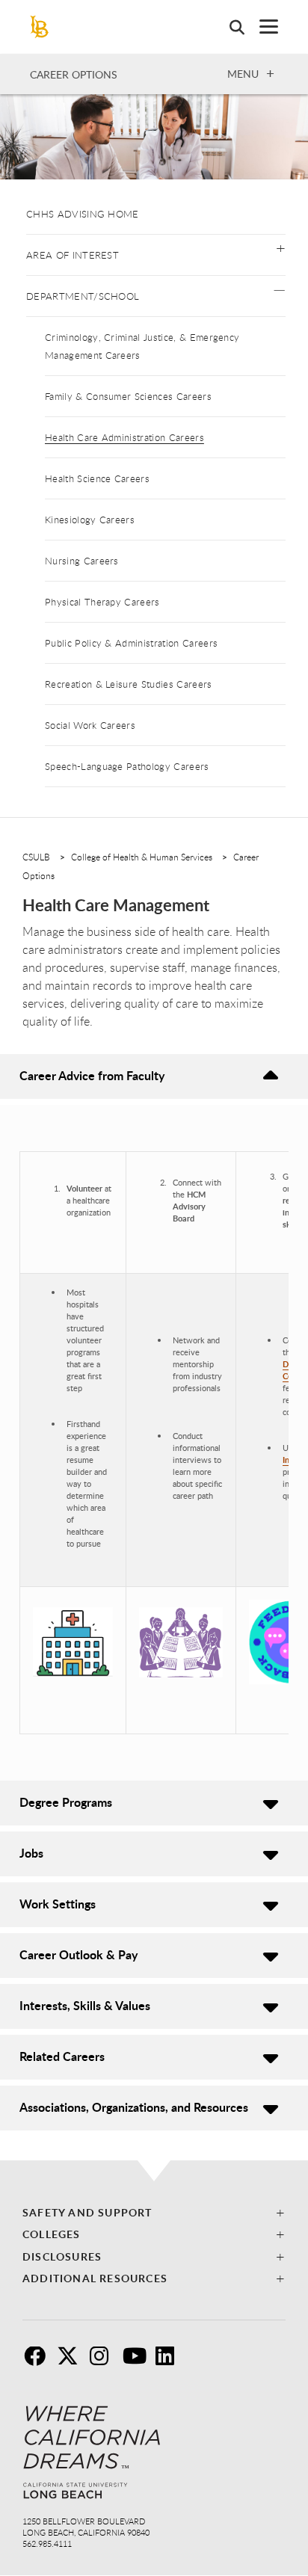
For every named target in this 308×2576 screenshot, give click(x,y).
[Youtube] (138, 2361)
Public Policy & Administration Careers (131, 643)
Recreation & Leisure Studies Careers (129, 684)
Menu (243, 73)
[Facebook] (39, 2361)
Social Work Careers (90, 725)
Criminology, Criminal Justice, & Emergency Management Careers (142, 346)
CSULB (36, 857)
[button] (281, 247)
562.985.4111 (47, 2543)
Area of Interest (73, 255)
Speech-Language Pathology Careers (127, 766)
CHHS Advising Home (83, 214)
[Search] (230, 27)
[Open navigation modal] (261, 27)
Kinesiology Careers (90, 520)
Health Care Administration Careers (124, 437)
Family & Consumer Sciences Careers (128, 396)
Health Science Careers (97, 478)
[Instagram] (105, 2361)
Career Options (74, 74)
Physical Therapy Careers (102, 602)
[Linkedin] (170, 2361)
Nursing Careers (82, 561)
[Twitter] (72, 2361)
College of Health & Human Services (142, 857)
